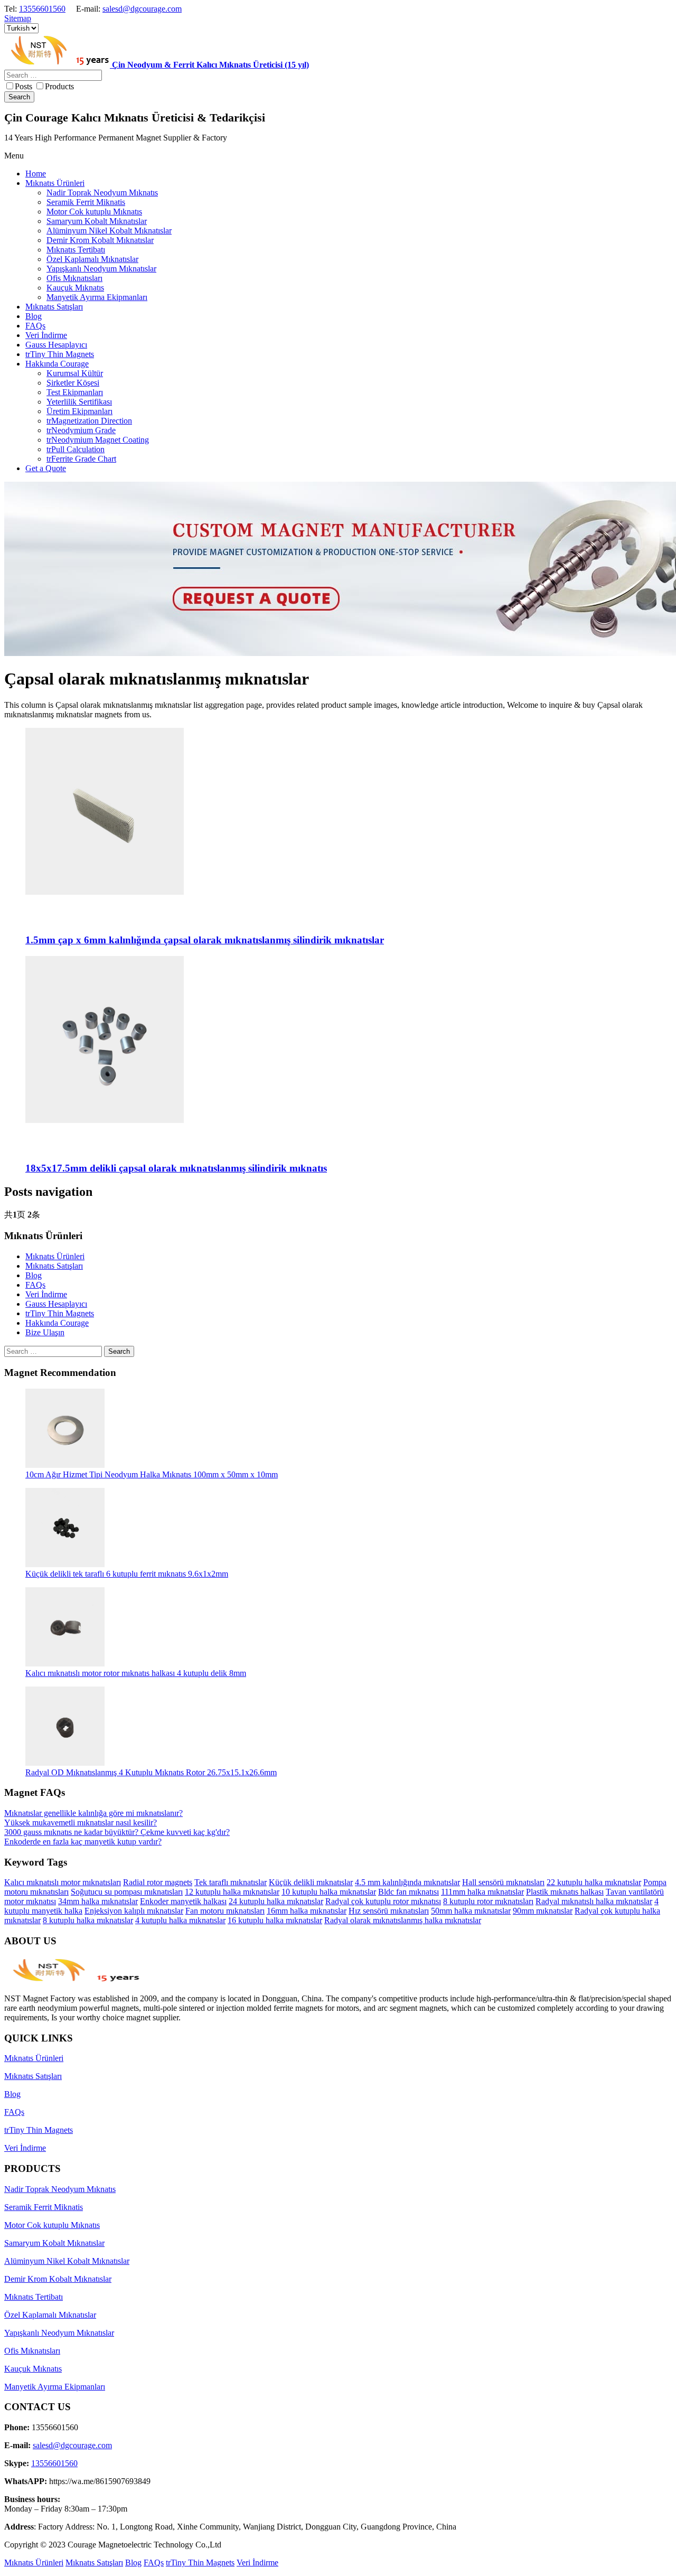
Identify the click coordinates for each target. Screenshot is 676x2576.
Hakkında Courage (57, 1323)
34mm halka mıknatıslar (98, 1901)
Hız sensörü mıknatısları (389, 1911)
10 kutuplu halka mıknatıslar (329, 1892)
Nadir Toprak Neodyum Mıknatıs (60, 2189)
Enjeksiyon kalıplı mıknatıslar (134, 1911)
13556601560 (42, 9)
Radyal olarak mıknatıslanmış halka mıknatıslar (403, 1920)
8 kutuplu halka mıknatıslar (88, 1920)
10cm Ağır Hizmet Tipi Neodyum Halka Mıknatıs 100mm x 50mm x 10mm (152, 1474)
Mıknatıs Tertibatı (34, 2297)
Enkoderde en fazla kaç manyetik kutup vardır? (83, 1842)
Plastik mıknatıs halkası (565, 1892)
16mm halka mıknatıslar (307, 1911)
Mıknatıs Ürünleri (55, 1256)
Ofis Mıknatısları (32, 2351)
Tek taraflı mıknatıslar (231, 1882)
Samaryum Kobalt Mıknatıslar (54, 2243)
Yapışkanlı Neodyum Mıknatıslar (59, 2333)
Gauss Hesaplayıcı (56, 1304)
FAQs (35, 1285)
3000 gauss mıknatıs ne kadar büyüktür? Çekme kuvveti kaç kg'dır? (117, 1832)
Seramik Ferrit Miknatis (44, 2207)
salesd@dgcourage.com (142, 9)
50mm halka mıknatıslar (471, 1911)
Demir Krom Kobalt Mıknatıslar (58, 2279)
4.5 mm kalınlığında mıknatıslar (407, 1882)
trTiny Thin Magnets (60, 1313)
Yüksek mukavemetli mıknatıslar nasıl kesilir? (81, 1823)
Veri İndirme (46, 1294)
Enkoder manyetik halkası (183, 1901)
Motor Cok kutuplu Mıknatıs (52, 2225)
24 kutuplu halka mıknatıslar (276, 1901)
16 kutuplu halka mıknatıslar (275, 1920)
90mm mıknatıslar (543, 1911)
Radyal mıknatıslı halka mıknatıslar (594, 1901)
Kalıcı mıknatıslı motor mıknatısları (63, 1882)
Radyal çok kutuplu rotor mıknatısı (383, 1901)
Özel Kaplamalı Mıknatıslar (50, 2315)
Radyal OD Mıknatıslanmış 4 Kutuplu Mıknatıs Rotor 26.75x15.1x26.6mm (151, 1772)
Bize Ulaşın (45, 1332)
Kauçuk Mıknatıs (33, 2369)
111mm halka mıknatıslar (482, 1892)
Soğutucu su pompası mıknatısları (127, 1892)
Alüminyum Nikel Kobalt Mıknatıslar (67, 2261)
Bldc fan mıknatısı (409, 1892)
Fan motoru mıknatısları (225, 1911)
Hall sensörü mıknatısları (503, 1882)
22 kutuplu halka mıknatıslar (594, 1882)
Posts (24, 86)
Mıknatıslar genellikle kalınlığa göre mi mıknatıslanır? (93, 1813)
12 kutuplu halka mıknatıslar (232, 1892)
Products (59, 86)
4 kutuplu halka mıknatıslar (180, 1920)
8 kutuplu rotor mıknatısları (488, 1901)
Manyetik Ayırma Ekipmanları (55, 2387)
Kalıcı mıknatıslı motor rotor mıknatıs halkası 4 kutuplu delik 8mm (136, 1673)
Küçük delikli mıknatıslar (311, 1882)
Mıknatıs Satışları (54, 1266)
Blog (34, 1275)
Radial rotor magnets (158, 1882)
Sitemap (18, 18)
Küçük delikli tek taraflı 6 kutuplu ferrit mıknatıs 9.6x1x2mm (127, 1574)
